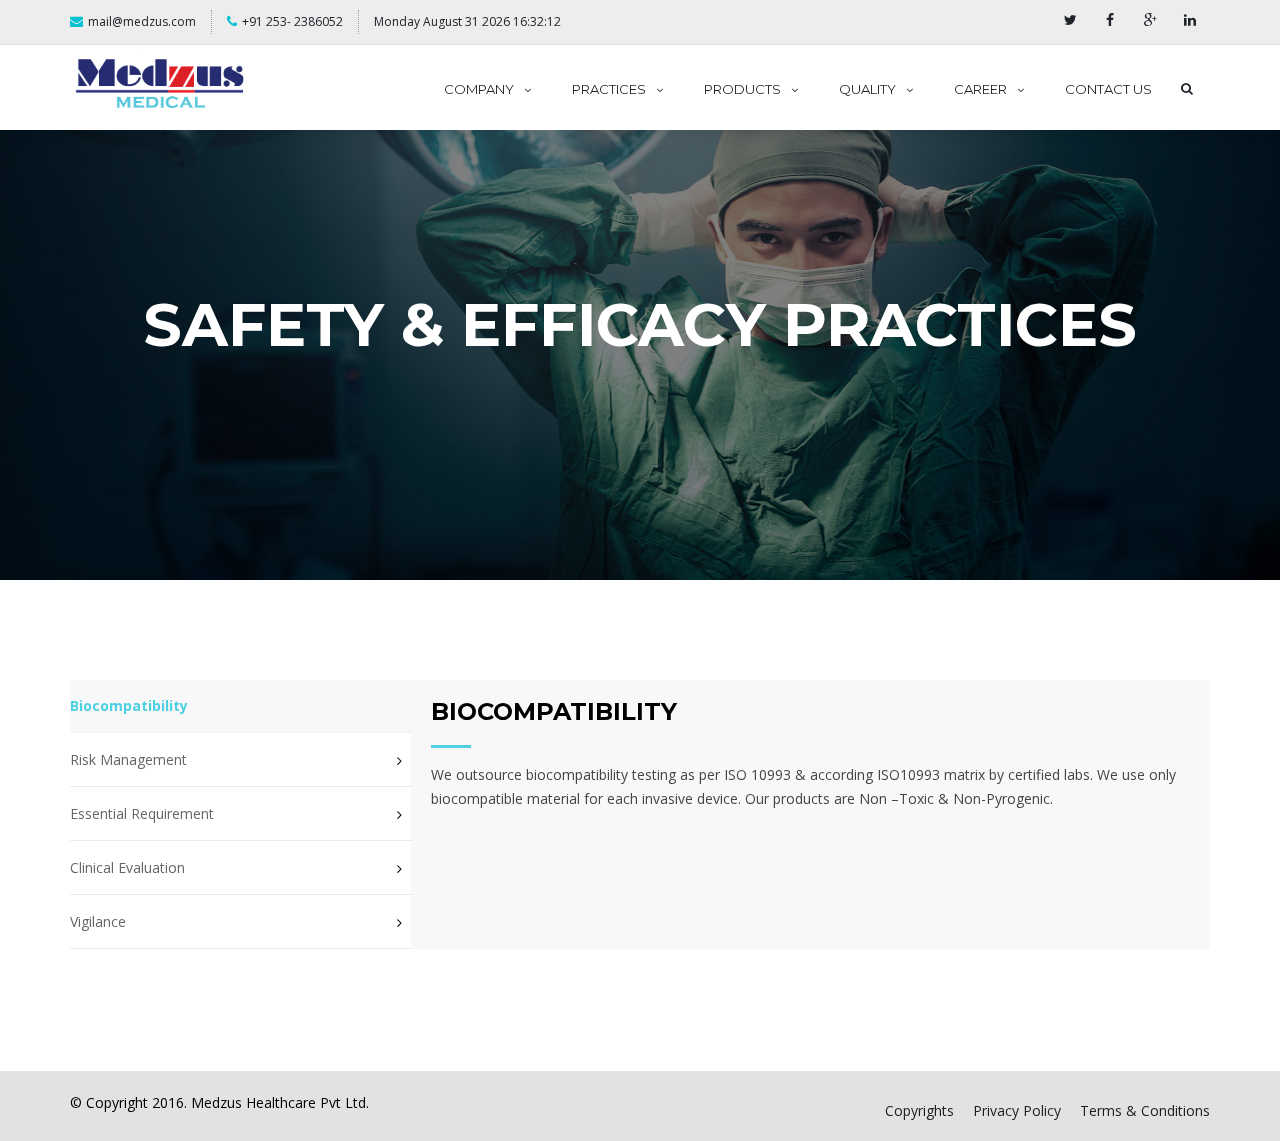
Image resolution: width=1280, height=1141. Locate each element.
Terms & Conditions (1145, 1110)
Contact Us (1108, 89)
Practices (609, 89)
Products (742, 89)
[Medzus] (160, 84)
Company (479, 89)
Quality (867, 89)
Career (980, 89)
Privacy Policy (1017, 1110)
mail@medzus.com (142, 21)
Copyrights (919, 1110)
